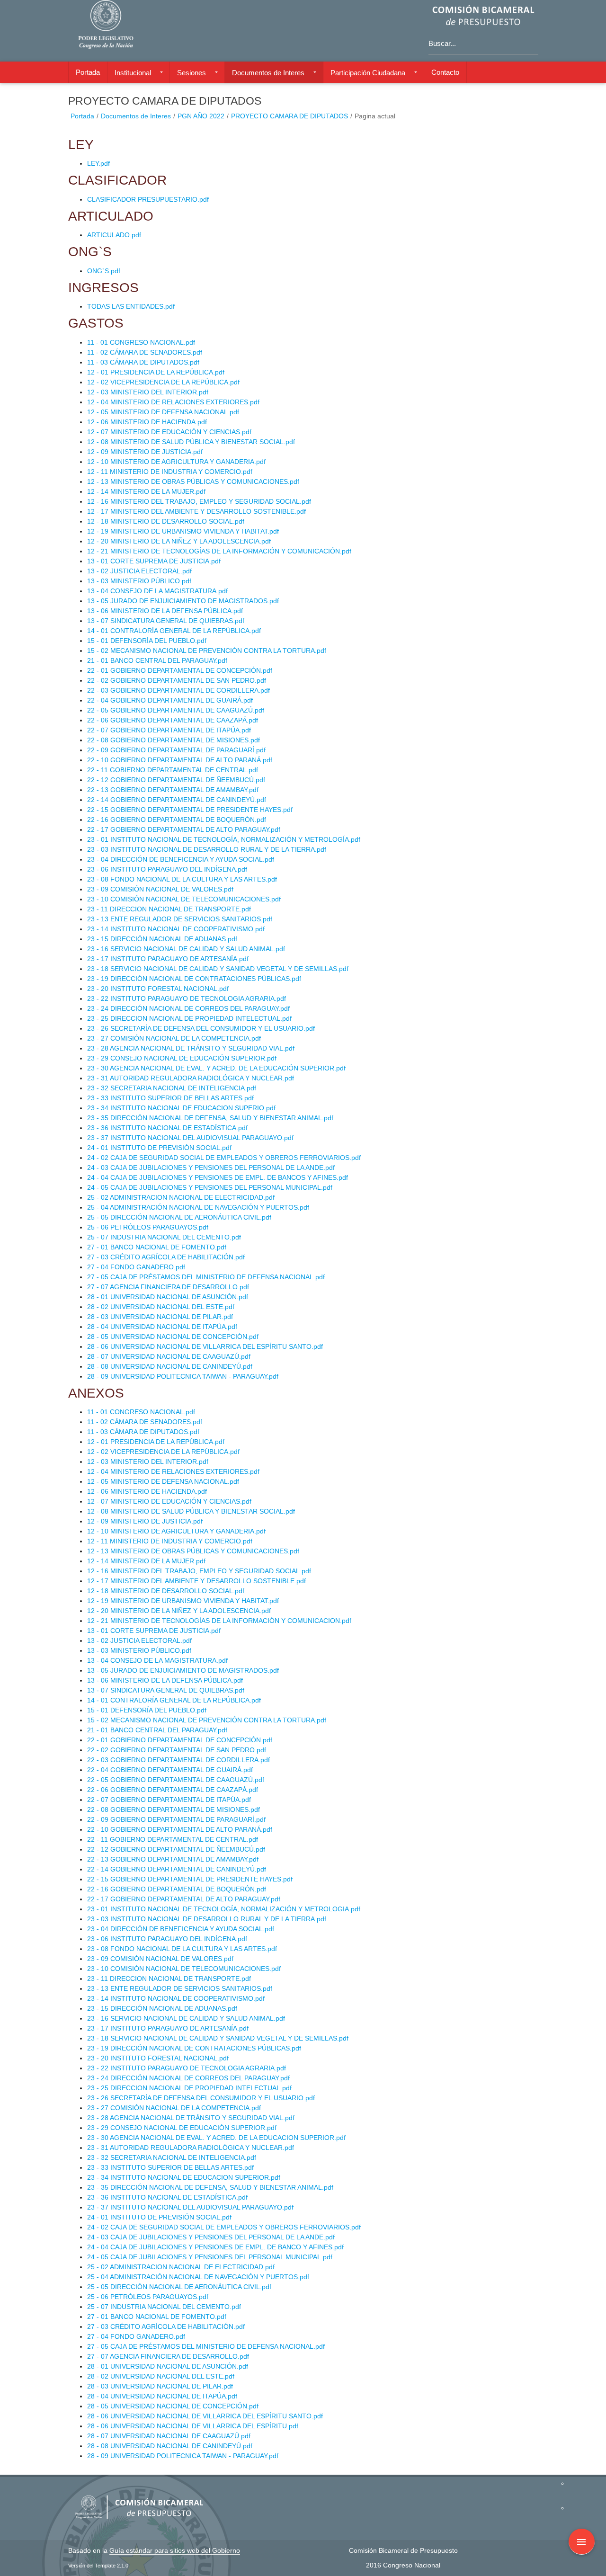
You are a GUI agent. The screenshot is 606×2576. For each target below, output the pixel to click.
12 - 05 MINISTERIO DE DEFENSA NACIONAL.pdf (163, 412)
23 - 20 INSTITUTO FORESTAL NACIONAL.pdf (158, 989)
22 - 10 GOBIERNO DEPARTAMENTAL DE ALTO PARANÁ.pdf (180, 760)
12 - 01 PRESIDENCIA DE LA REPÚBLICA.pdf (156, 372)
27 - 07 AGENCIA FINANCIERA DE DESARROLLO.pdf (168, 1287)
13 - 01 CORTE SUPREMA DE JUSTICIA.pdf (154, 561)
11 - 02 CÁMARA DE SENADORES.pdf (145, 352)
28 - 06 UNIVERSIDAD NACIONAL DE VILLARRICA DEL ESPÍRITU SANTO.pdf (205, 1346)
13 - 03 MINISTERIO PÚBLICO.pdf (139, 581)
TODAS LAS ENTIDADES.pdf (131, 306)
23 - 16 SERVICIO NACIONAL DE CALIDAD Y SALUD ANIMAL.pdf (186, 949)
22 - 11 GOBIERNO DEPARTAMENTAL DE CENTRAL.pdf (173, 770)
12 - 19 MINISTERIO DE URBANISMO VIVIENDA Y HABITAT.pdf (183, 531)
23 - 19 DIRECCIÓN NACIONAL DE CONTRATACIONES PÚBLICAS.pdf (194, 979)
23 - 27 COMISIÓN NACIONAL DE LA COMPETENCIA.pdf (174, 1038)
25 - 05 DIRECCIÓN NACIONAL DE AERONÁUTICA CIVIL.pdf (179, 1217)
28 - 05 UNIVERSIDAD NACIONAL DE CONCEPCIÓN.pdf (173, 1337)
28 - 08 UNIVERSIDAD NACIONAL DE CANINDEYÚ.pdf (170, 1366)
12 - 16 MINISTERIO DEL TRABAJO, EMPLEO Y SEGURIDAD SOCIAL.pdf (199, 501)
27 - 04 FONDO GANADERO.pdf (136, 1267)
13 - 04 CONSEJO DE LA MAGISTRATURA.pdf (157, 591)
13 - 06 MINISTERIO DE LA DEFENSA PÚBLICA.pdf (165, 611)
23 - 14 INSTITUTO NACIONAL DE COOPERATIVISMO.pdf (176, 929)
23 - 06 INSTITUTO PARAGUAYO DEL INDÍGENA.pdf (167, 869)
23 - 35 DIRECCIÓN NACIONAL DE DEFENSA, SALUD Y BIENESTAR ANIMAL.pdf (210, 1118)
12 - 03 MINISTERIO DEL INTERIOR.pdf (148, 392)
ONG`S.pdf (104, 271)
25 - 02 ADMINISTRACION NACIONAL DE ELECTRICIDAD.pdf (181, 1197)
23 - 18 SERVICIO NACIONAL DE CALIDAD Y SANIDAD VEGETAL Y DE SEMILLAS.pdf (218, 969)
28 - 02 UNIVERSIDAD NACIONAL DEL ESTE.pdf (161, 1307)
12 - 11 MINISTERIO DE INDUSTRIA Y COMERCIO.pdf (170, 472)
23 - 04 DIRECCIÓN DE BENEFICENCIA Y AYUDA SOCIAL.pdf (181, 859)
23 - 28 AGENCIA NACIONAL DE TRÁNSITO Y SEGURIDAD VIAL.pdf (191, 1048)
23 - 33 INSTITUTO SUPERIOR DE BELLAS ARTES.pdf (170, 1098)
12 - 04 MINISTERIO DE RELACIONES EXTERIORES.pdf (173, 402)
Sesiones (192, 73)
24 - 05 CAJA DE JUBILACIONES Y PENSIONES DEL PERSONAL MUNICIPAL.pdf (210, 1187)
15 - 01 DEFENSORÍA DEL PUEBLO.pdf (147, 641)
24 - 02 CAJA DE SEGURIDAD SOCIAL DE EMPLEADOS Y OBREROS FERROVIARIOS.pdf (224, 1158)
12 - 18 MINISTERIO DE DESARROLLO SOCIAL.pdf (166, 521)
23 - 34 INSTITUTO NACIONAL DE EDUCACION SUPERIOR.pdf (184, 2177)
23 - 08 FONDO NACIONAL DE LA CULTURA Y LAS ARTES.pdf (182, 879)
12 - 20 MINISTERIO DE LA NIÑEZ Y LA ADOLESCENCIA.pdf (179, 541)
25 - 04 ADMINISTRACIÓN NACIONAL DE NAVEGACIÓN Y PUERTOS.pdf (198, 1207)
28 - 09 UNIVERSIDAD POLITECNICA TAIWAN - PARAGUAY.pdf (183, 1376)
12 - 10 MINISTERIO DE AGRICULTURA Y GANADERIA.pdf (176, 462)
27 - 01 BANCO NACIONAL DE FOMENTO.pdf (157, 1247)
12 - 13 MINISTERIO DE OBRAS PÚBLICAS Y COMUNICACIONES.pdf (193, 481)
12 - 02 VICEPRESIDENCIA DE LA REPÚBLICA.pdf (163, 382)
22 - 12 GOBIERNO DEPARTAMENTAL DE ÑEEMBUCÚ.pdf (176, 780)
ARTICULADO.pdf (114, 235)
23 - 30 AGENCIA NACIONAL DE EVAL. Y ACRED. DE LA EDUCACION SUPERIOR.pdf (216, 2138)
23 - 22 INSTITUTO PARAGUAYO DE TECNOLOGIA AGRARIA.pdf (187, 998)
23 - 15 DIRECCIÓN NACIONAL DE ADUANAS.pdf (162, 939)
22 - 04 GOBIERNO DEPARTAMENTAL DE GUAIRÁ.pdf (170, 700)
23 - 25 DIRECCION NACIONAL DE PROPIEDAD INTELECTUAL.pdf (189, 1018)
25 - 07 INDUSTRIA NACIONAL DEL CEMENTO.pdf (164, 1237)
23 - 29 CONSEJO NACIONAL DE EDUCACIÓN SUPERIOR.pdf (182, 1058)
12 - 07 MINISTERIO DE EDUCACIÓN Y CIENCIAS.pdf (169, 432)
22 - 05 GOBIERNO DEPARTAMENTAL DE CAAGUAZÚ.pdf (176, 710)
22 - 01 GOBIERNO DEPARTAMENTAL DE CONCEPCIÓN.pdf (180, 670)
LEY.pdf (98, 163)
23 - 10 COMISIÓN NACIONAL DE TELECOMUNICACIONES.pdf (184, 899)
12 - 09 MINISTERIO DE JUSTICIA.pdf (145, 452)
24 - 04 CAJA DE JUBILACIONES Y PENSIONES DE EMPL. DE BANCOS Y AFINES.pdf (218, 1177)
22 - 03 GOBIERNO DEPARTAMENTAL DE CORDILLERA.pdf (178, 690)
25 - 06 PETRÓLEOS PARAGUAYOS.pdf (148, 1227)
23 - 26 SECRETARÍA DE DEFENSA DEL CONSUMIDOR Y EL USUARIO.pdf (201, 1028)
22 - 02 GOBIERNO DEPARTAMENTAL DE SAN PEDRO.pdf (177, 680)
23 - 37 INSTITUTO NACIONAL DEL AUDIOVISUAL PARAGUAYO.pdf (190, 1138)
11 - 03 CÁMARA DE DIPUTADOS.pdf (143, 362)
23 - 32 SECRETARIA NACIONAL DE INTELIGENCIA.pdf (172, 1088)
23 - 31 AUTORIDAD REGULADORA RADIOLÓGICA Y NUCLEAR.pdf (191, 1078)
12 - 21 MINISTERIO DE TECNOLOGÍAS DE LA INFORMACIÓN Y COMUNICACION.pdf (219, 1621)
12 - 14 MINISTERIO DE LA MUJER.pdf (146, 491)
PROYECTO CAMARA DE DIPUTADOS (290, 116)
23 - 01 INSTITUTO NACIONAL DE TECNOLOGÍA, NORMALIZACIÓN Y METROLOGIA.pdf (224, 1909)
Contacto (445, 72)
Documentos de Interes (268, 73)
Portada (88, 72)
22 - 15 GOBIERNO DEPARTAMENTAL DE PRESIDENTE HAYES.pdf (190, 810)
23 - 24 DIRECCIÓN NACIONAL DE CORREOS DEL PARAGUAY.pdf (188, 1008)
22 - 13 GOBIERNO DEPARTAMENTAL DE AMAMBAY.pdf (173, 790)
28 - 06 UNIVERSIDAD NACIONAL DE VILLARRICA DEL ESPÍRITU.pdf (193, 2426)
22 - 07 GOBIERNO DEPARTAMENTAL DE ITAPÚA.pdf (169, 730)
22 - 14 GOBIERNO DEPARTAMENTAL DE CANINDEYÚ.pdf (177, 800)
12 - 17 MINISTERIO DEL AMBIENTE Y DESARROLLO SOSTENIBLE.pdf (196, 511)
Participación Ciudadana (368, 73)
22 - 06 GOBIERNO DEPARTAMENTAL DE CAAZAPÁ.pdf (173, 720)
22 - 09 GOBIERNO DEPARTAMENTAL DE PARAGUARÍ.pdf (176, 750)
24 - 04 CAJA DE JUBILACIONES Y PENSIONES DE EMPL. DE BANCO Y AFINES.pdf (215, 2247)
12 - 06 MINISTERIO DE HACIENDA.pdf (147, 422)
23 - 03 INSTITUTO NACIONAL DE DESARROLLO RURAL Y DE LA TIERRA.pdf (207, 849)
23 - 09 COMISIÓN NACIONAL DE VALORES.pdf (160, 889)
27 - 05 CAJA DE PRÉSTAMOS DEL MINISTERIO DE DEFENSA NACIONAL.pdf (206, 1277)
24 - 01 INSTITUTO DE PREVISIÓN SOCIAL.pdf (159, 1148)
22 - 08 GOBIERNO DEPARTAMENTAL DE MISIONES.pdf (174, 740)
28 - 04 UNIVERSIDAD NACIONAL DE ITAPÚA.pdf (162, 1327)
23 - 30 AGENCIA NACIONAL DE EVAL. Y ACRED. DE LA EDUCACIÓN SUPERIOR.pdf (216, 1068)
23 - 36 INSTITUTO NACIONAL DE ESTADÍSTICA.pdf (167, 1128)
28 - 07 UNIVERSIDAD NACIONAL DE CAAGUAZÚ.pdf (169, 1356)
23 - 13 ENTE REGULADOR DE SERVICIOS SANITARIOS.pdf (180, 919)
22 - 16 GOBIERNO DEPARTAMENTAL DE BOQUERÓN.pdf (177, 820)
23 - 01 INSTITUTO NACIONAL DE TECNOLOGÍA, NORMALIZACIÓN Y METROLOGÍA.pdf (224, 839)
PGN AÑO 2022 (201, 116)
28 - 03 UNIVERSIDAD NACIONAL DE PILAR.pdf (160, 1317)
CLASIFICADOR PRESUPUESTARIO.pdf (148, 199)
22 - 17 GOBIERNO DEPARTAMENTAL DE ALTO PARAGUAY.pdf (184, 829)
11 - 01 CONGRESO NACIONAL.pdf (141, 342)
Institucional (133, 73)
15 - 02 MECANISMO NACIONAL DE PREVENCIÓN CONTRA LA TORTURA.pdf (207, 651)
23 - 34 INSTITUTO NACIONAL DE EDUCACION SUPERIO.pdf (181, 1108)
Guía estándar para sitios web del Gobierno (175, 2550)
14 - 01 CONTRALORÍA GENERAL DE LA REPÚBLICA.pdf (174, 631)
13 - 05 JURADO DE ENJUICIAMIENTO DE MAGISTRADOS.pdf (183, 601)
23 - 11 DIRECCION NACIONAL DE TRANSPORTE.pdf (169, 909)
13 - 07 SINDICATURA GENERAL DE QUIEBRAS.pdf (166, 621)
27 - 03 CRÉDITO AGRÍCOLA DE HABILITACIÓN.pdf (166, 1257)
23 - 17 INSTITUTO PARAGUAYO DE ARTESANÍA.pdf (168, 959)
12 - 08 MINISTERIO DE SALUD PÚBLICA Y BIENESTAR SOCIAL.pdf (191, 442)
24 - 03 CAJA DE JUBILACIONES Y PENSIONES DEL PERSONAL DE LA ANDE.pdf (211, 1168)
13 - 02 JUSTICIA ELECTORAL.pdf (139, 571)
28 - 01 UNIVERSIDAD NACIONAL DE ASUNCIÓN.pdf (168, 1297)
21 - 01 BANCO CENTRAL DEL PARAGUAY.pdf (157, 660)
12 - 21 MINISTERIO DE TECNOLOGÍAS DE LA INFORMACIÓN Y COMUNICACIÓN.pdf (219, 551)
